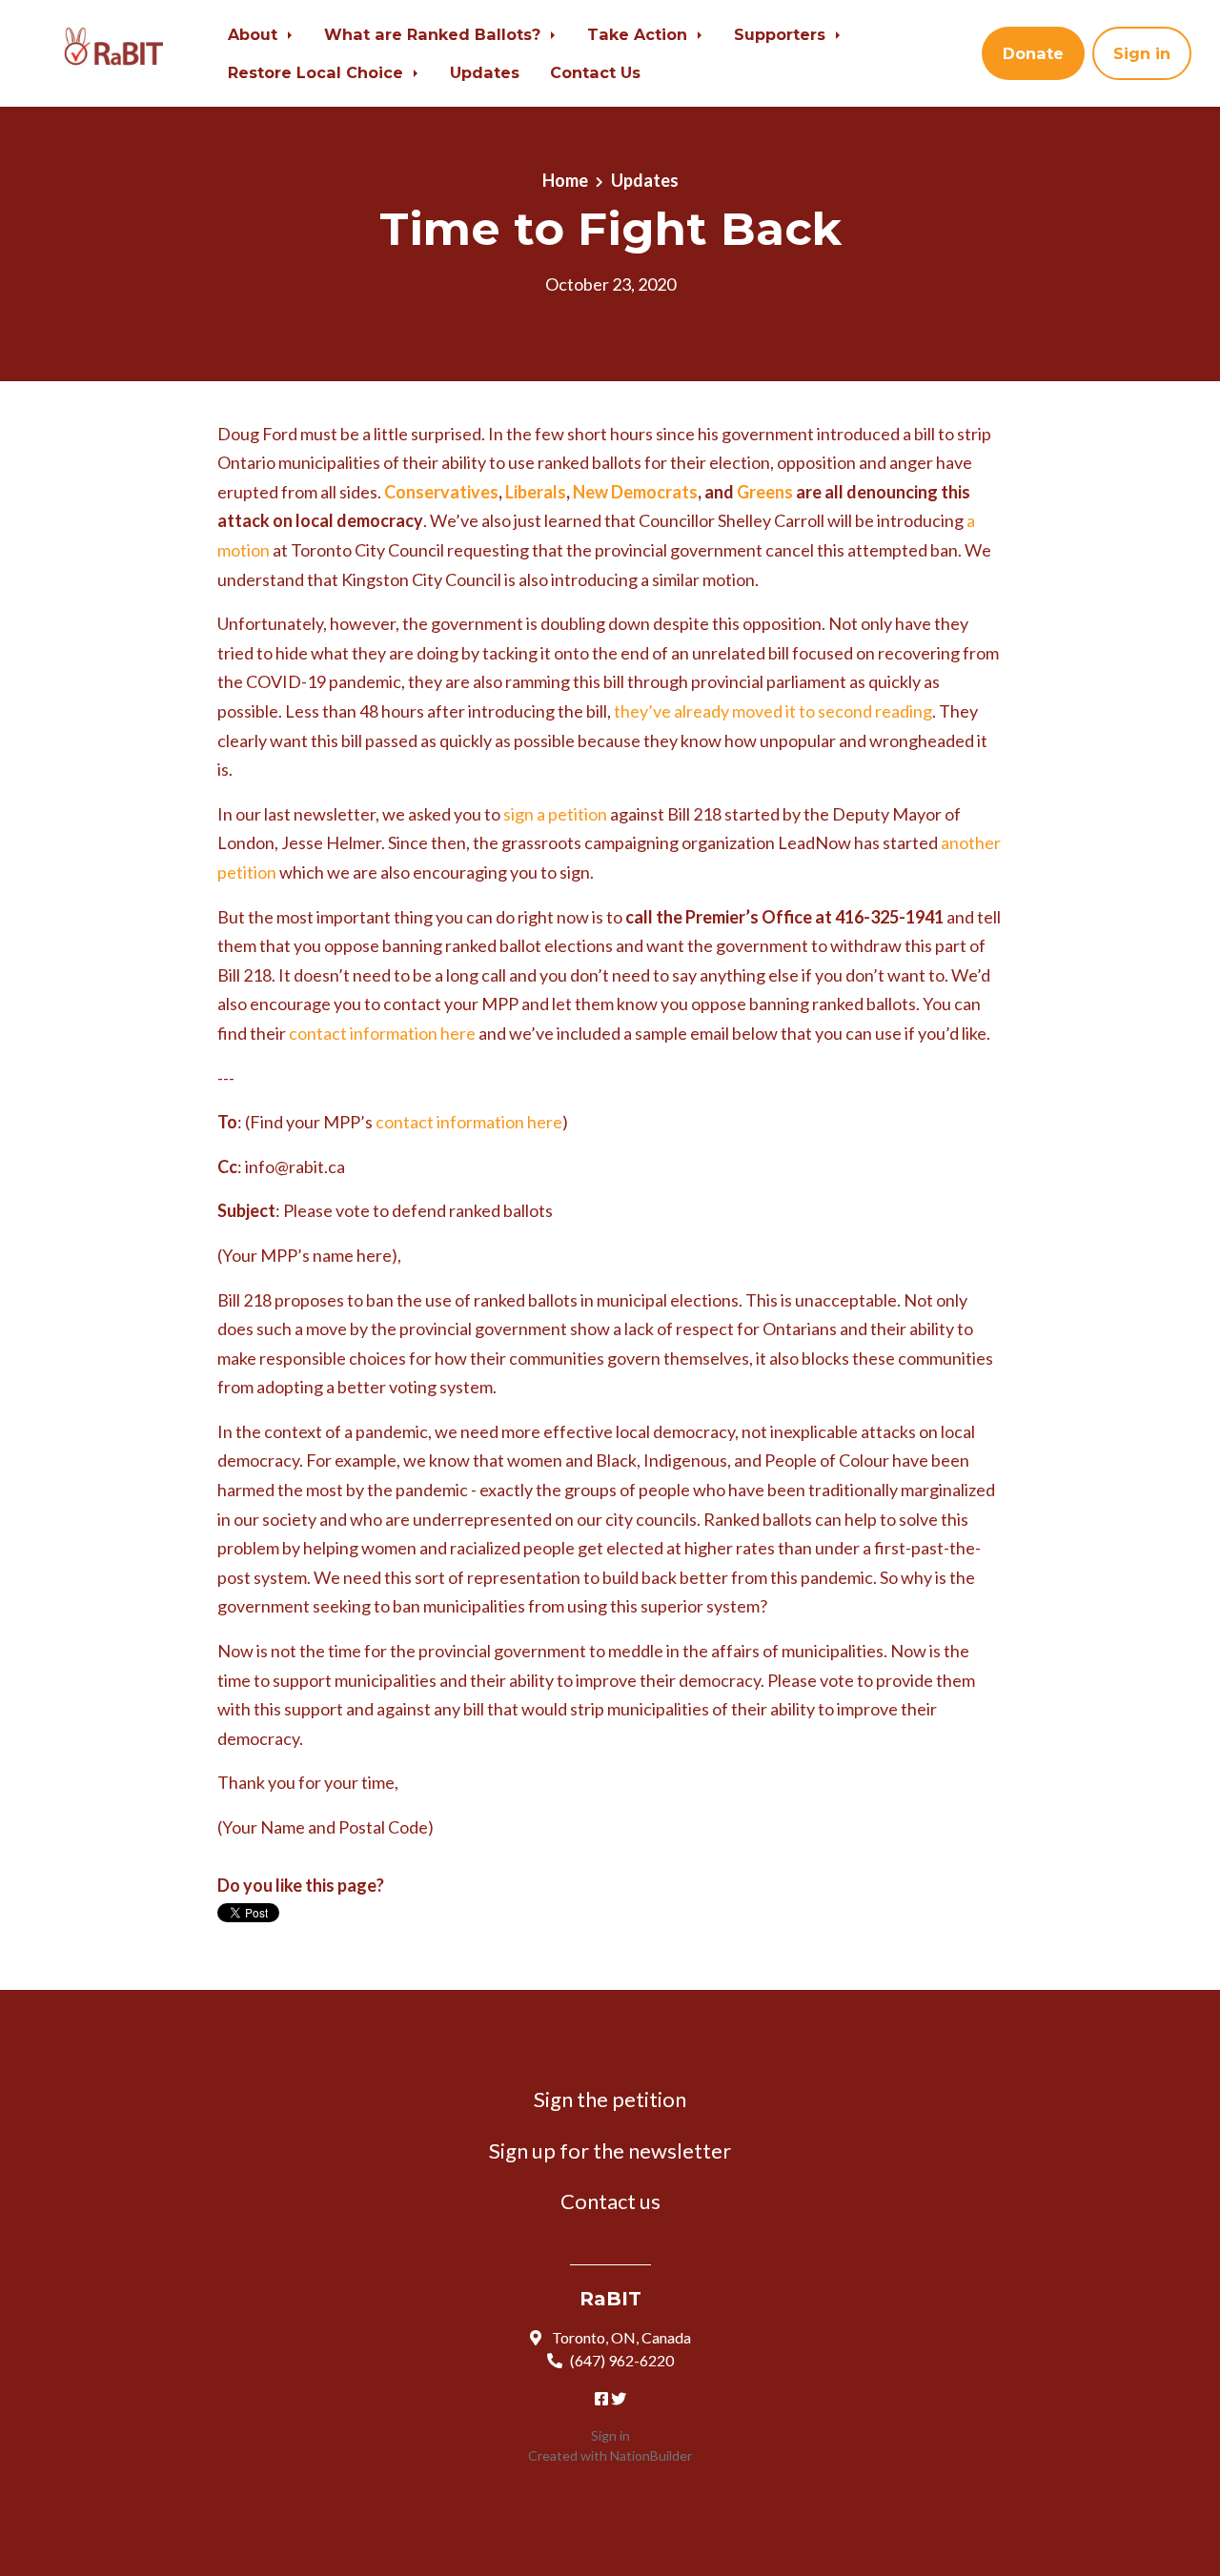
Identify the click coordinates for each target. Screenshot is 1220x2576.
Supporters (782, 34)
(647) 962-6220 (622, 2360)
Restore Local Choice (318, 72)
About (255, 34)
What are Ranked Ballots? (435, 34)
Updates (485, 72)
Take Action (640, 34)
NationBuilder (651, 2455)
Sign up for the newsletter (610, 2150)
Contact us (610, 2201)
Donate (1033, 53)
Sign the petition (610, 2099)
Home (565, 180)
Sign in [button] (1142, 53)
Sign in (610, 2435)
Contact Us (595, 72)
